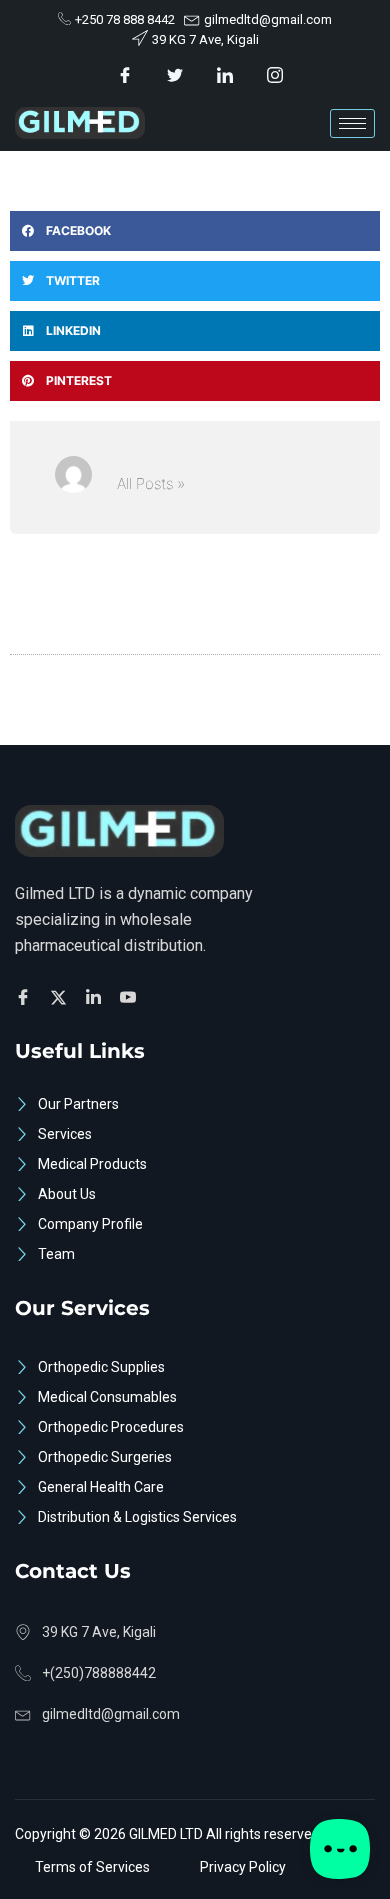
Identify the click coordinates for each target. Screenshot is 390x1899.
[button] (195, 231)
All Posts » (151, 483)
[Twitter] (175, 74)
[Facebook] (125, 74)
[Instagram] (275, 74)
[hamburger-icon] (352, 123)
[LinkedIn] (225, 74)
